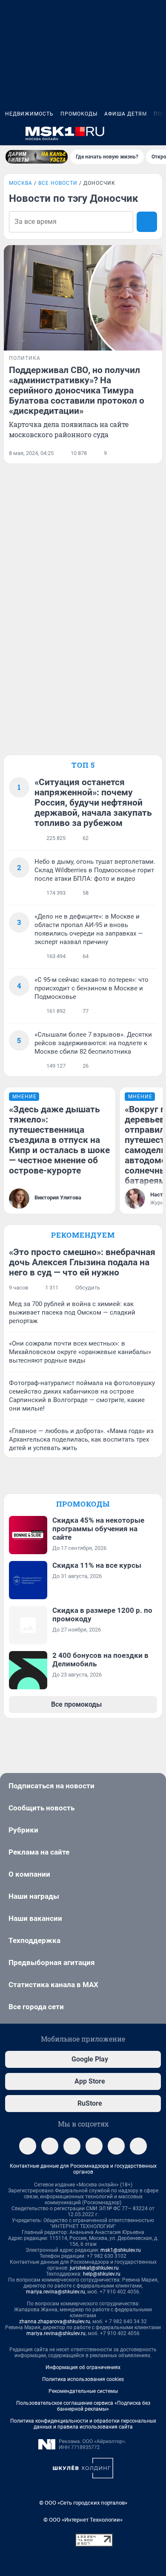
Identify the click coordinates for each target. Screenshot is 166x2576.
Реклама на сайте (39, 1852)
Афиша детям (126, 114)
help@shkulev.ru (102, 2274)
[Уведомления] (135, 133)
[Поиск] (115, 133)
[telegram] (28, 2146)
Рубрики (23, 1830)
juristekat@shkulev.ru (94, 2268)
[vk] (50, 2146)
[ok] (72, 2146)
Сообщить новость (41, 1808)
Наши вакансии (35, 1918)
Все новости (58, 183)
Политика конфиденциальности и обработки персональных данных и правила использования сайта (83, 2424)
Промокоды (79, 114)
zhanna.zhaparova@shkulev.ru (55, 2322)
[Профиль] (156, 133)
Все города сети (36, 2007)
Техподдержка (34, 1940)
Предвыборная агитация (52, 1962)
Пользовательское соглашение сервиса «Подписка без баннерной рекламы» (83, 2406)
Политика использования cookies (83, 2379)
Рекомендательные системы (83, 2391)
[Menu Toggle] (10, 133)
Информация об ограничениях (83, 2367)
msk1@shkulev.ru (121, 2250)
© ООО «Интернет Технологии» (83, 2520)
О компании (29, 1874)
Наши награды (34, 1896)
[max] (94, 2146)
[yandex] (138, 2146)
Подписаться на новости (52, 1786)
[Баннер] (37, 157)
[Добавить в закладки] (152, 453)
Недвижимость (29, 114)
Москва (21, 183)
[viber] (116, 2146)
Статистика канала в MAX (53, 1985)
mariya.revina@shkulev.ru (56, 2292)
